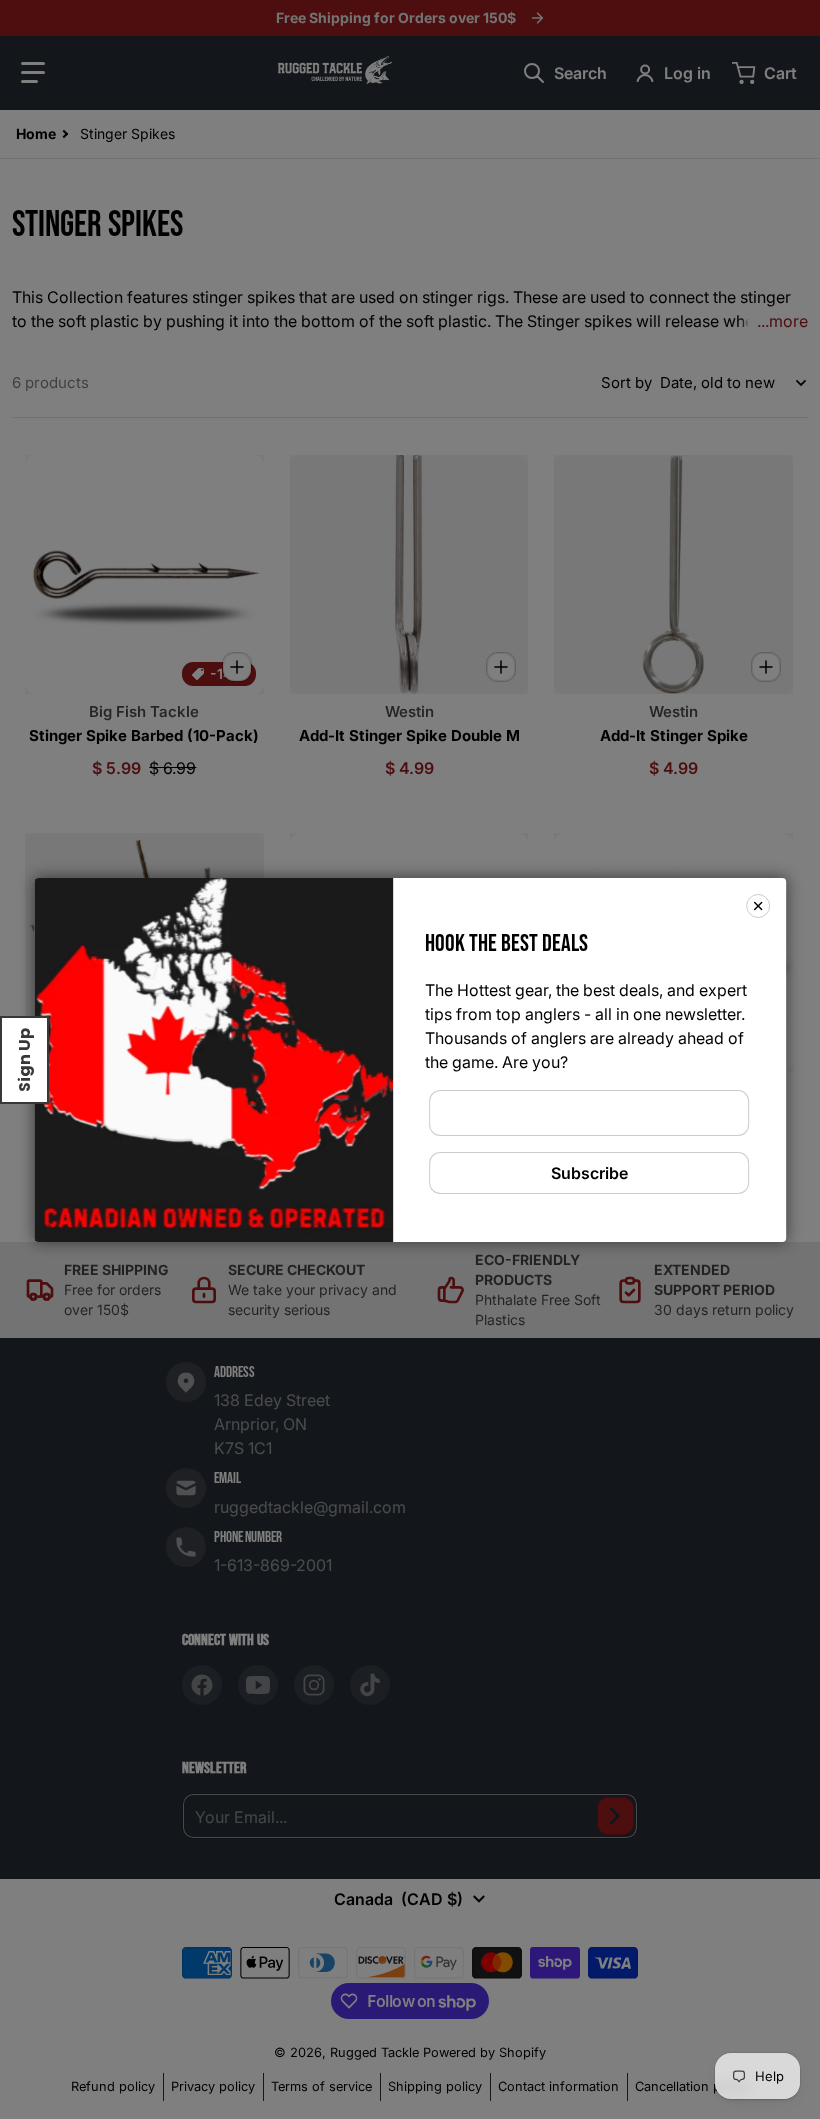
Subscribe (589, 1173)
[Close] (758, 905)
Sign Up (24, 1060)
